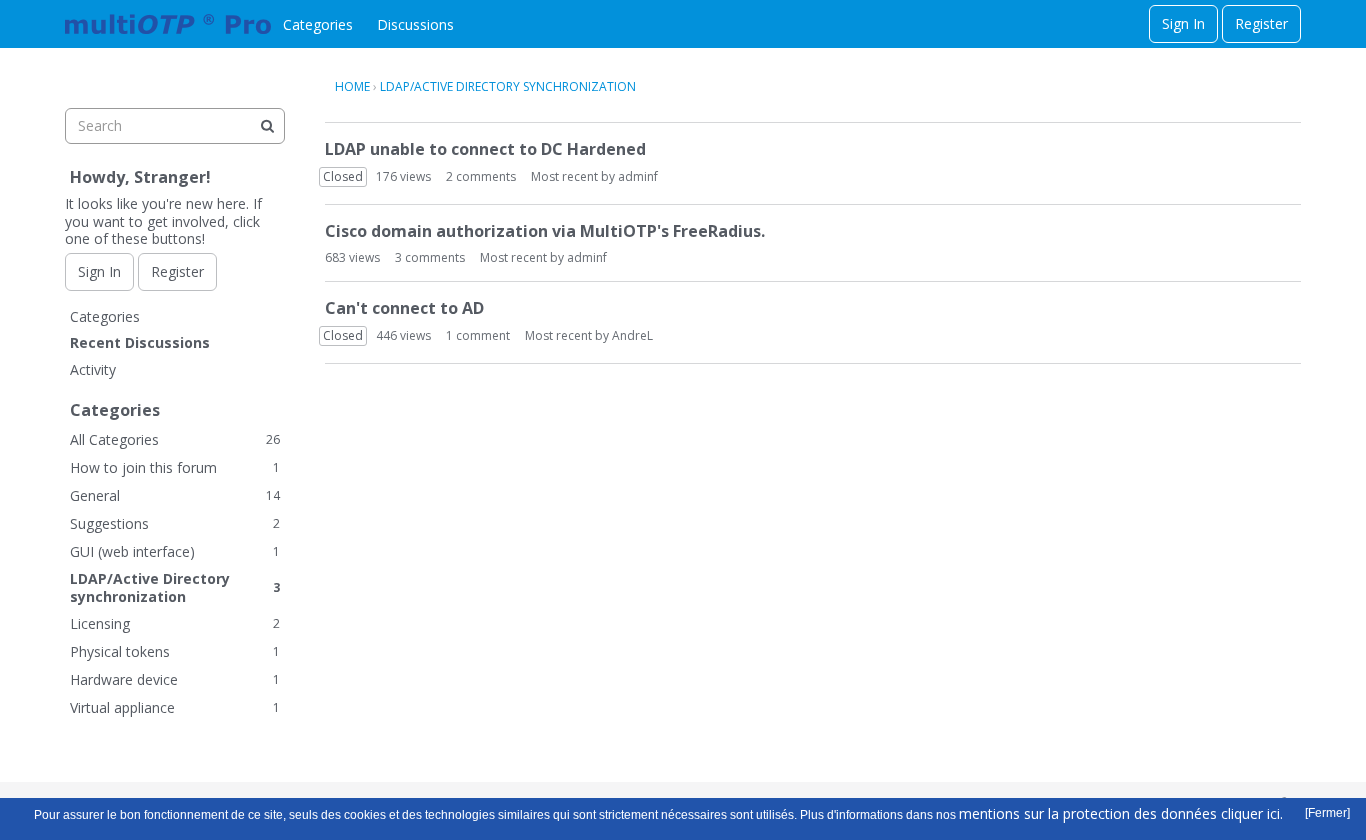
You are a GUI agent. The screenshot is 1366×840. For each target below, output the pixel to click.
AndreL (632, 335)
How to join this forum (175, 467)
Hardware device (175, 679)
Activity (93, 369)
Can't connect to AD (404, 308)
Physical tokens (175, 651)
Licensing (175, 623)
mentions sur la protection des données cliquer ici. (1121, 813)
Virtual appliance (175, 707)
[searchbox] (175, 126)
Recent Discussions (140, 342)
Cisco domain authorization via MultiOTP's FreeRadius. (545, 231)
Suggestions (175, 523)
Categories (318, 24)
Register (1261, 23)
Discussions (415, 24)
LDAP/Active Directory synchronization (175, 587)
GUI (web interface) (175, 551)
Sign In (1183, 23)
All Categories (175, 439)
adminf (638, 176)
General (175, 495)
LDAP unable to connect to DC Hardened (485, 149)
